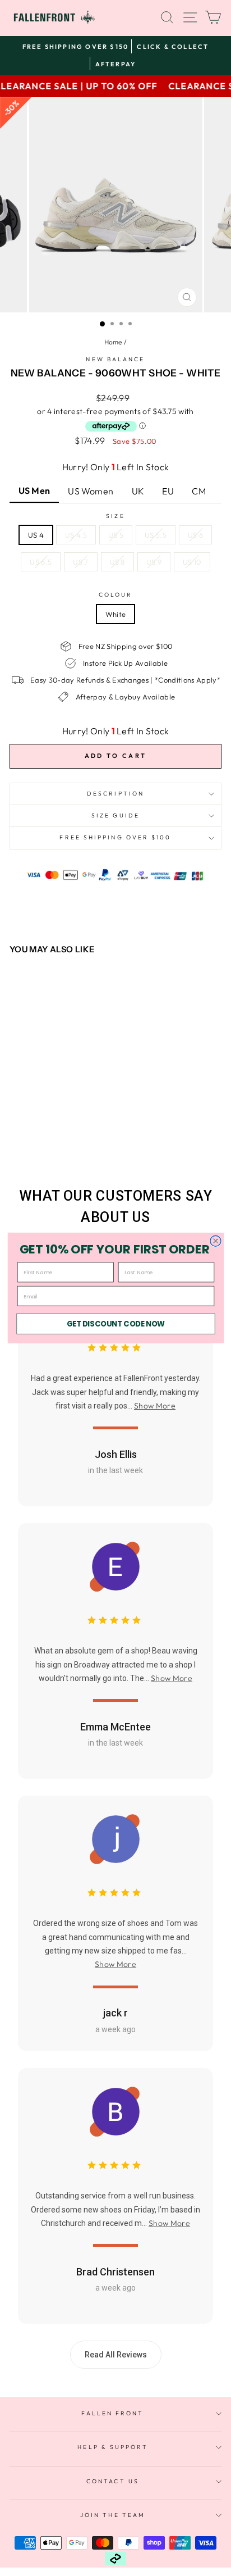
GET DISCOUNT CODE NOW (115, 1324)
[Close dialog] (215, 1241)
